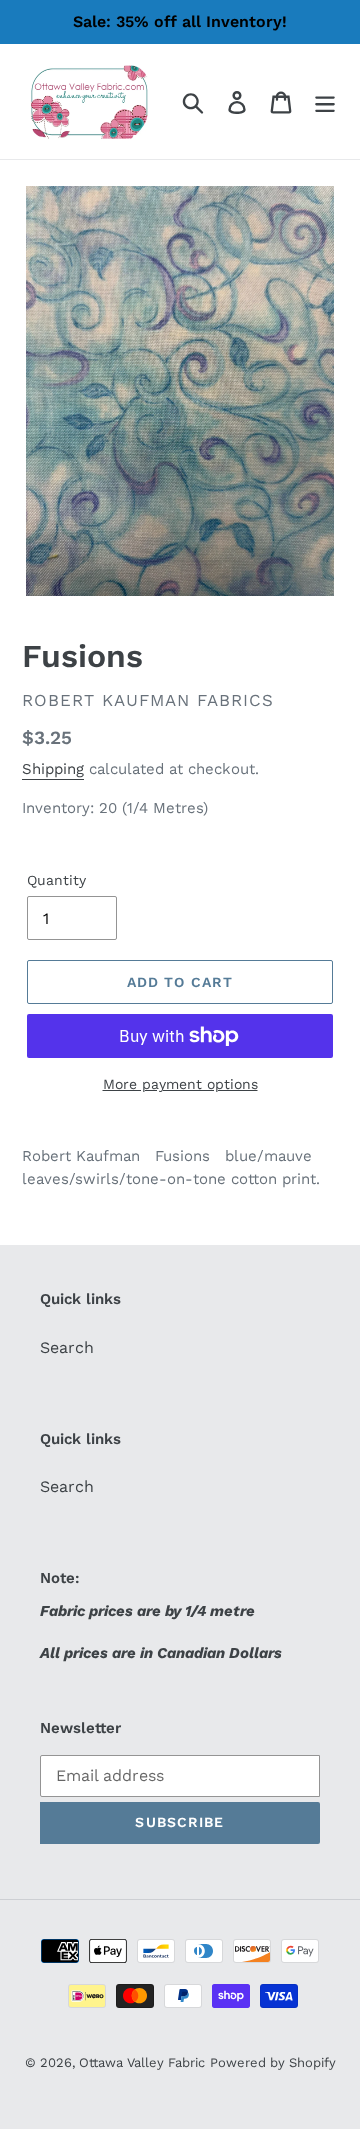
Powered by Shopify (273, 2062)
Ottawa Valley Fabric (142, 2062)
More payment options (180, 1084)
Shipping (53, 769)
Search (67, 1347)
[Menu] (325, 101)
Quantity (56, 880)
